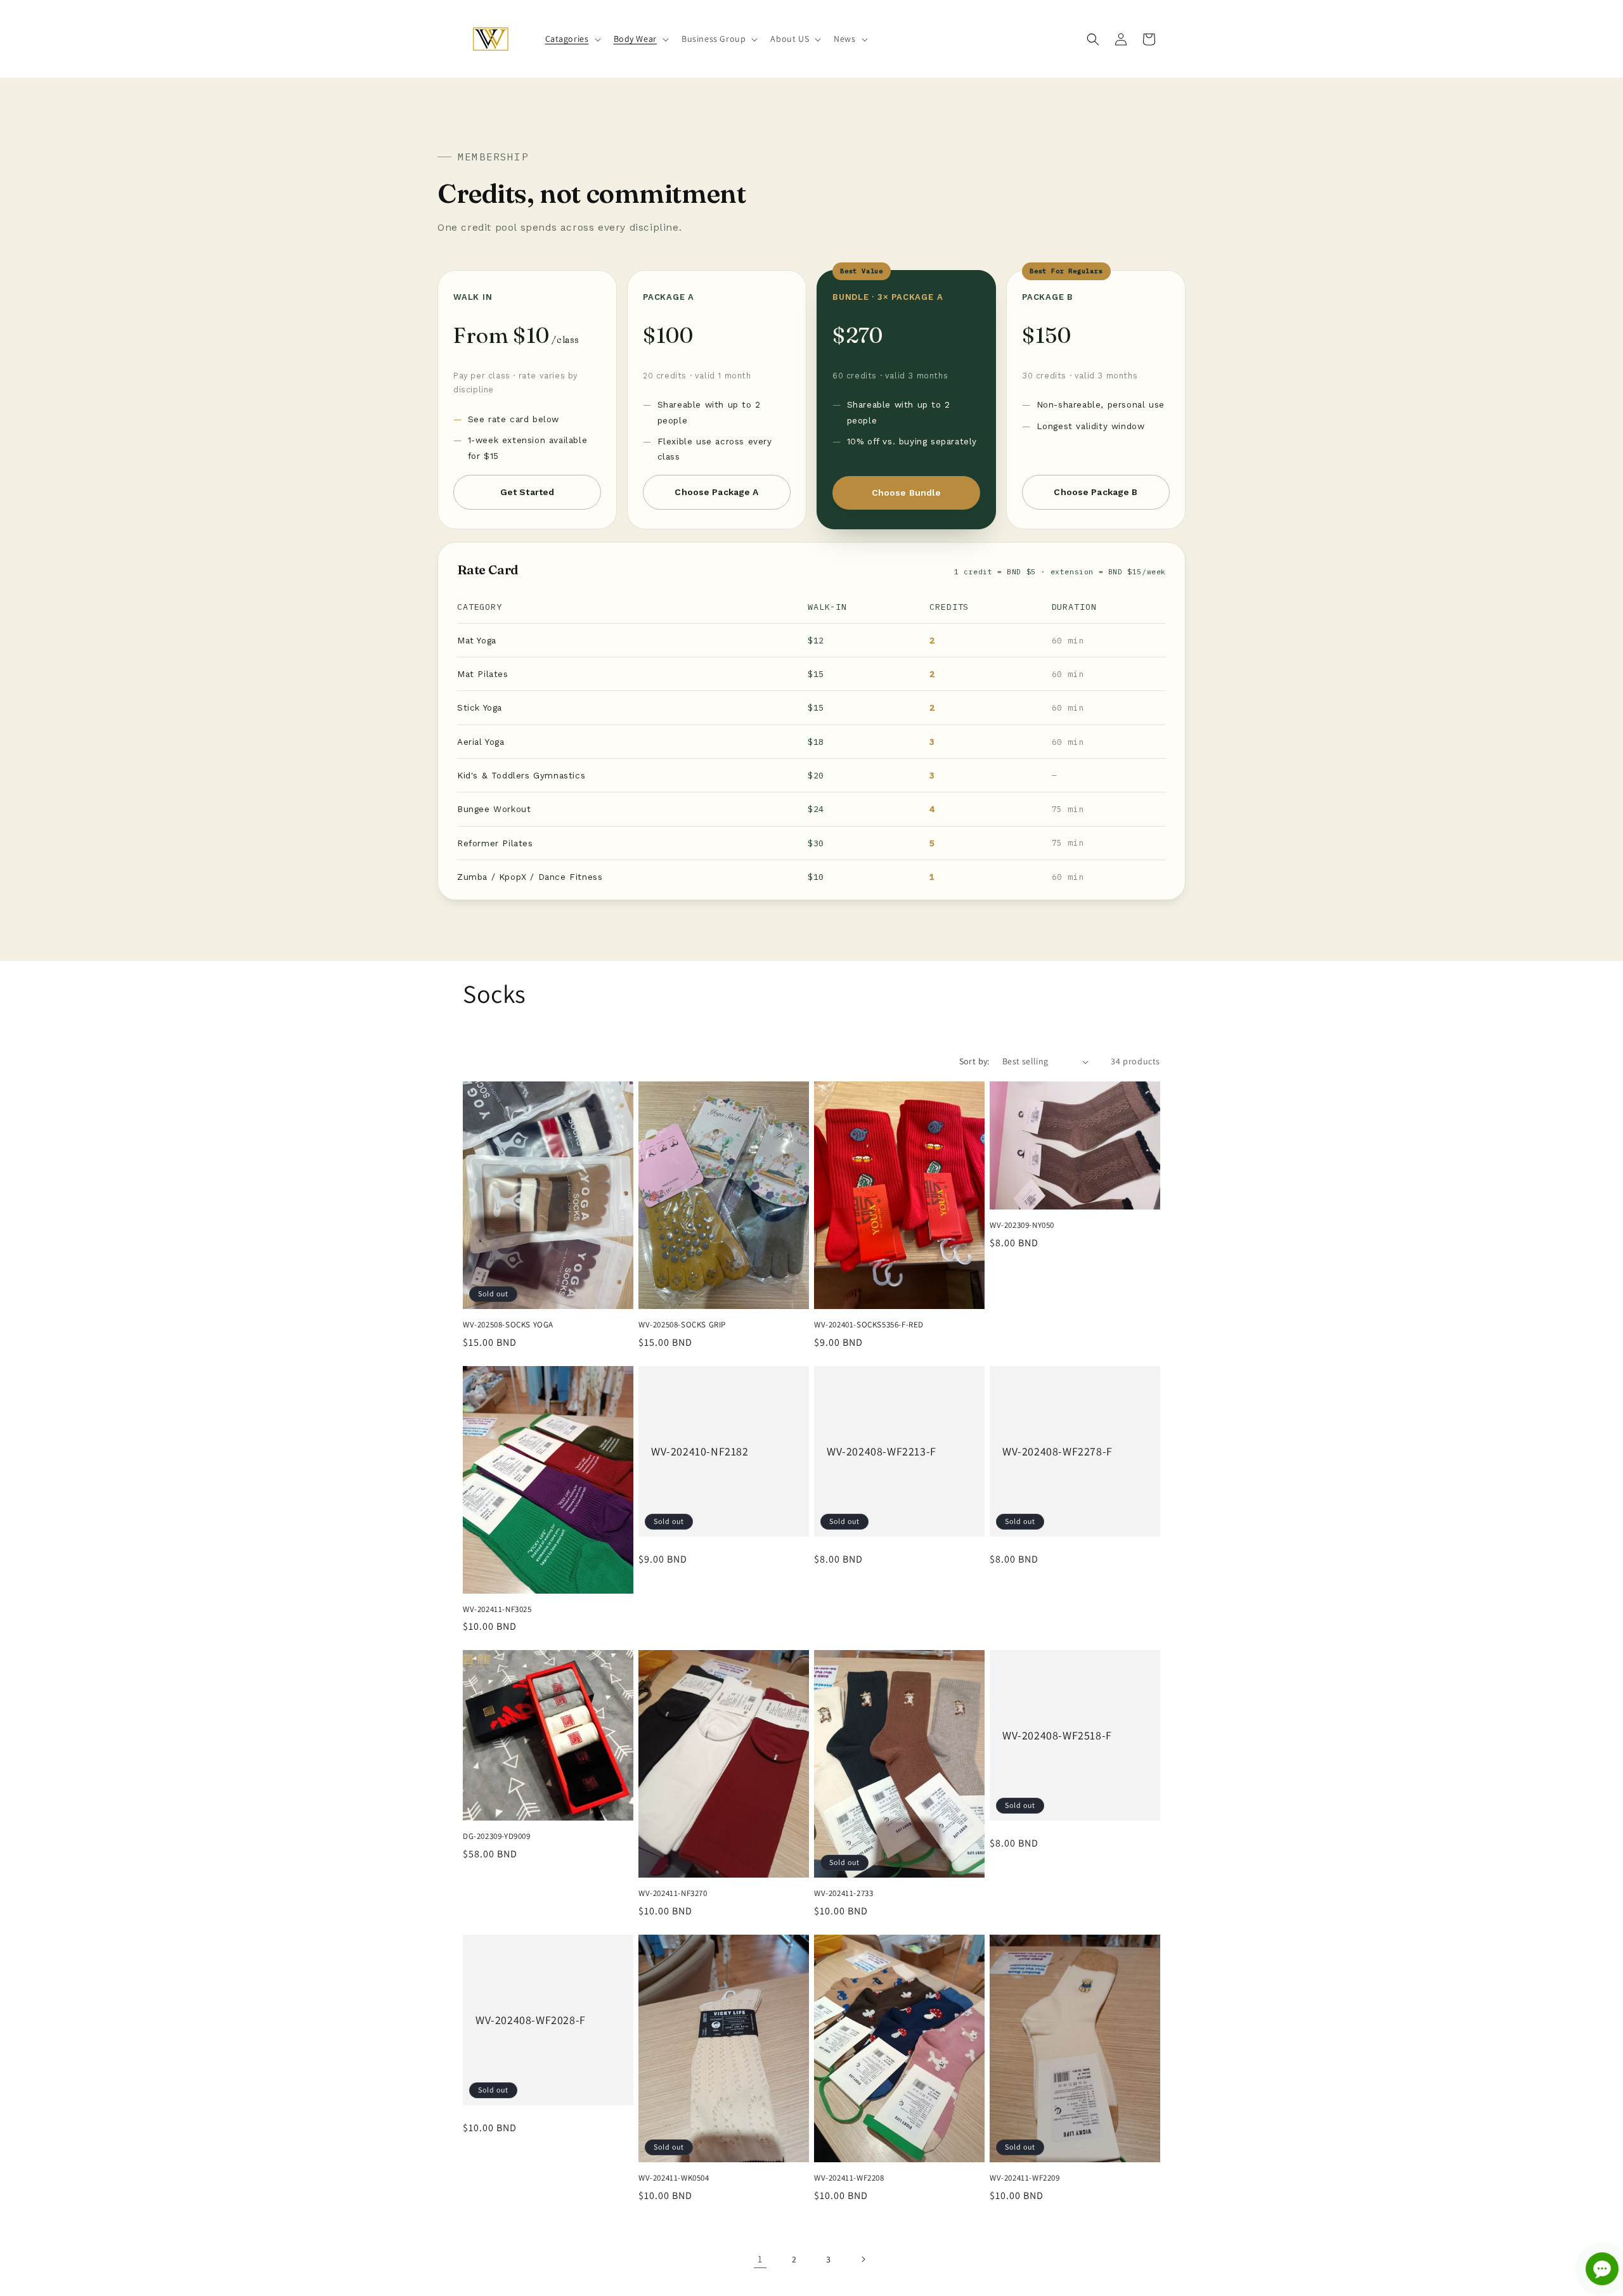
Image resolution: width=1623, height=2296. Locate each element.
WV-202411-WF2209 (1025, 2177)
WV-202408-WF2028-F (531, 2020)
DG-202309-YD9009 (497, 1836)
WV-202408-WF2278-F (1057, 1451)
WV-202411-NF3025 (497, 1609)
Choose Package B (1096, 492)
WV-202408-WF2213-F (882, 1451)
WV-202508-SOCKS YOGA (508, 1325)
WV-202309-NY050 (1022, 1225)
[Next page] (863, 2259)
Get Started (527, 492)
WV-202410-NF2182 (700, 1451)
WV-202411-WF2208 (849, 2177)
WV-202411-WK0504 (674, 2177)
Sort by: (974, 1061)
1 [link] (760, 2259)
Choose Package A (716, 492)
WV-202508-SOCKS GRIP (682, 1325)
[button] (572, 39)
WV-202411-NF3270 (673, 1893)
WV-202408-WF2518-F (1057, 1735)
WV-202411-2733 (844, 1893)
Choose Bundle (907, 493)
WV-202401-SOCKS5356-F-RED (869, 1325)
